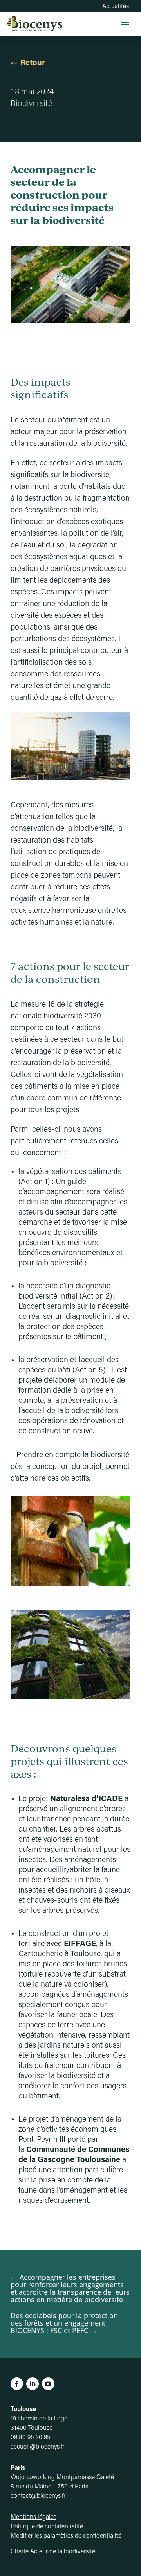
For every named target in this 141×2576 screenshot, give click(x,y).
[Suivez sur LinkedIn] (33, 2384)
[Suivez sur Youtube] (48, 2384)
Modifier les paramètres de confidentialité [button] (66, 2536)
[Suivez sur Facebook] (17, 2384)
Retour (33, 63)
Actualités (116, 7)
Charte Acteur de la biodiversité (53, 2552)
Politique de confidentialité (47, 2527)
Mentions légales (33, 2517)
